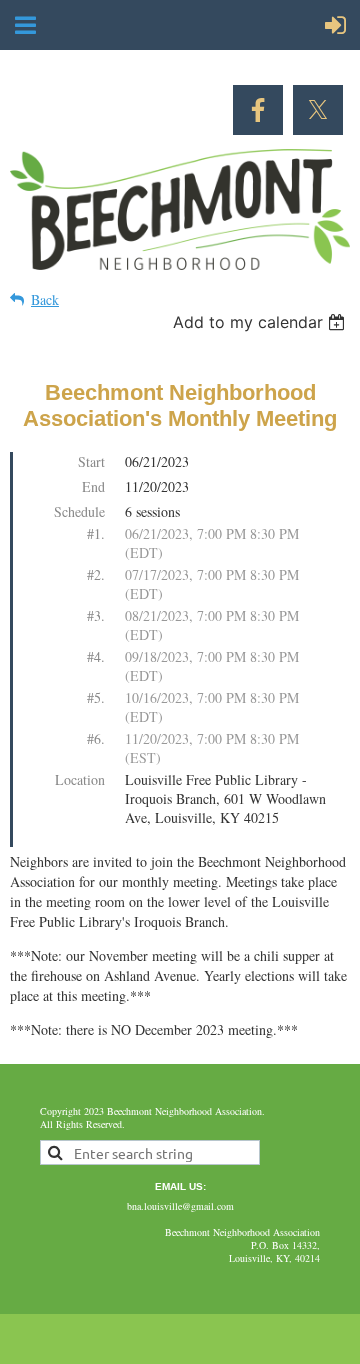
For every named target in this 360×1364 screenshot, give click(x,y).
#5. (96, 697)
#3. (96, 615)
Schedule (79, 511)
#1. (96, 533)
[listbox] (261, 322)
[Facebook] (258, 110)
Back (45, 299)
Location (80, 779)
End (93, 486)
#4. (96, 656)
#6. (96, 738)
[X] (318, 110)
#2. (96, 574)
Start (91, 461)
